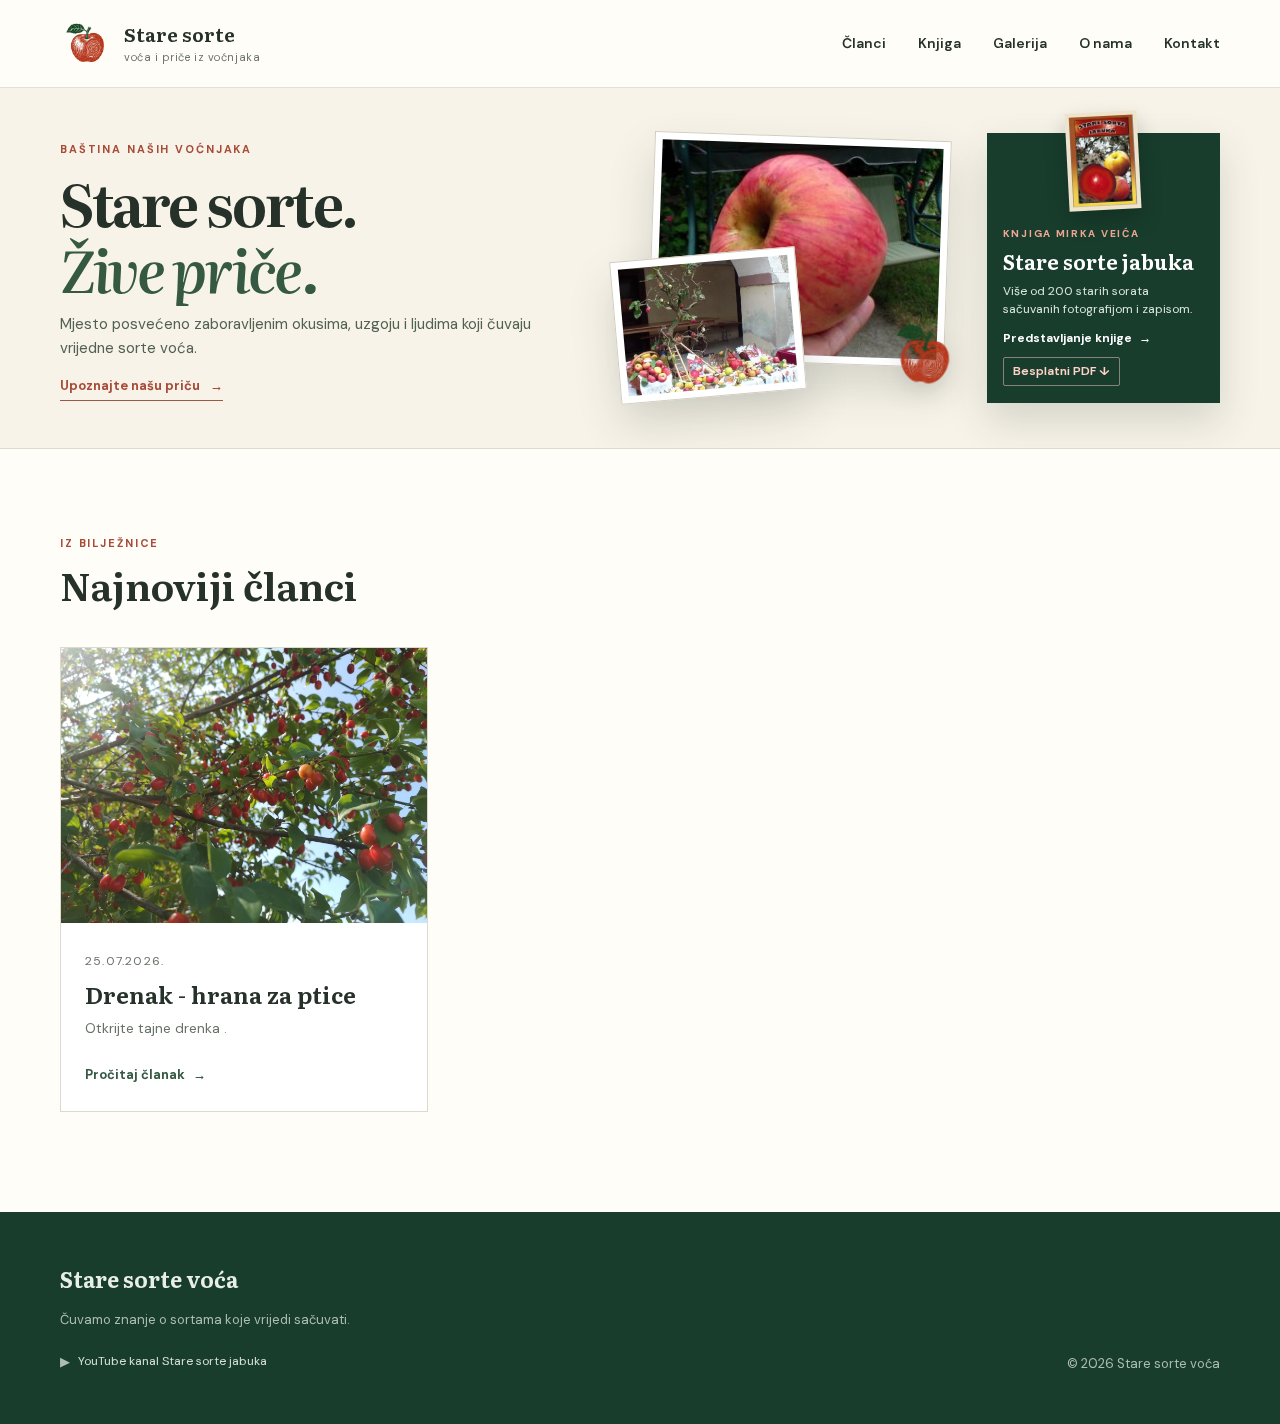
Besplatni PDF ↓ (1061, 371)
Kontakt (1192, 43)
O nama (1105, 43)
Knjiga (939, 43)
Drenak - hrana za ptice (220, 994)
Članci (864, 43)
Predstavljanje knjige (1077, 338)
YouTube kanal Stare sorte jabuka (163, 1361)
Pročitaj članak (145, 1074)
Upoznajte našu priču (141, 385)
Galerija (1020, 43)
